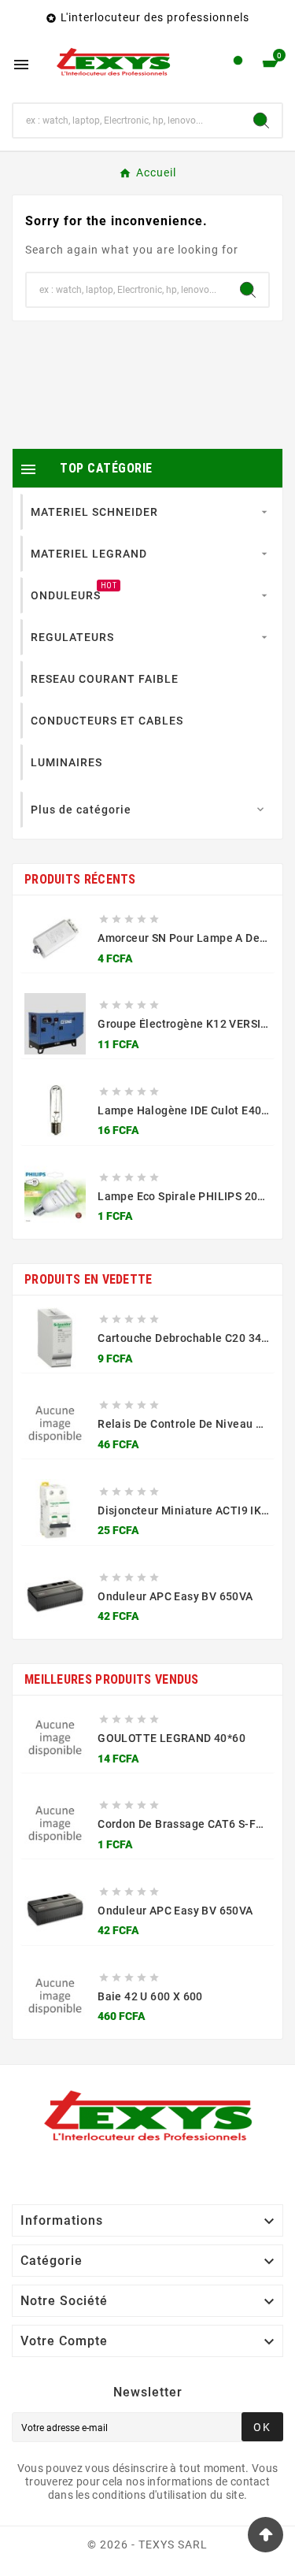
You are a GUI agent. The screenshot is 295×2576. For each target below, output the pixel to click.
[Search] (261, 120)
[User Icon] (238, 64)
